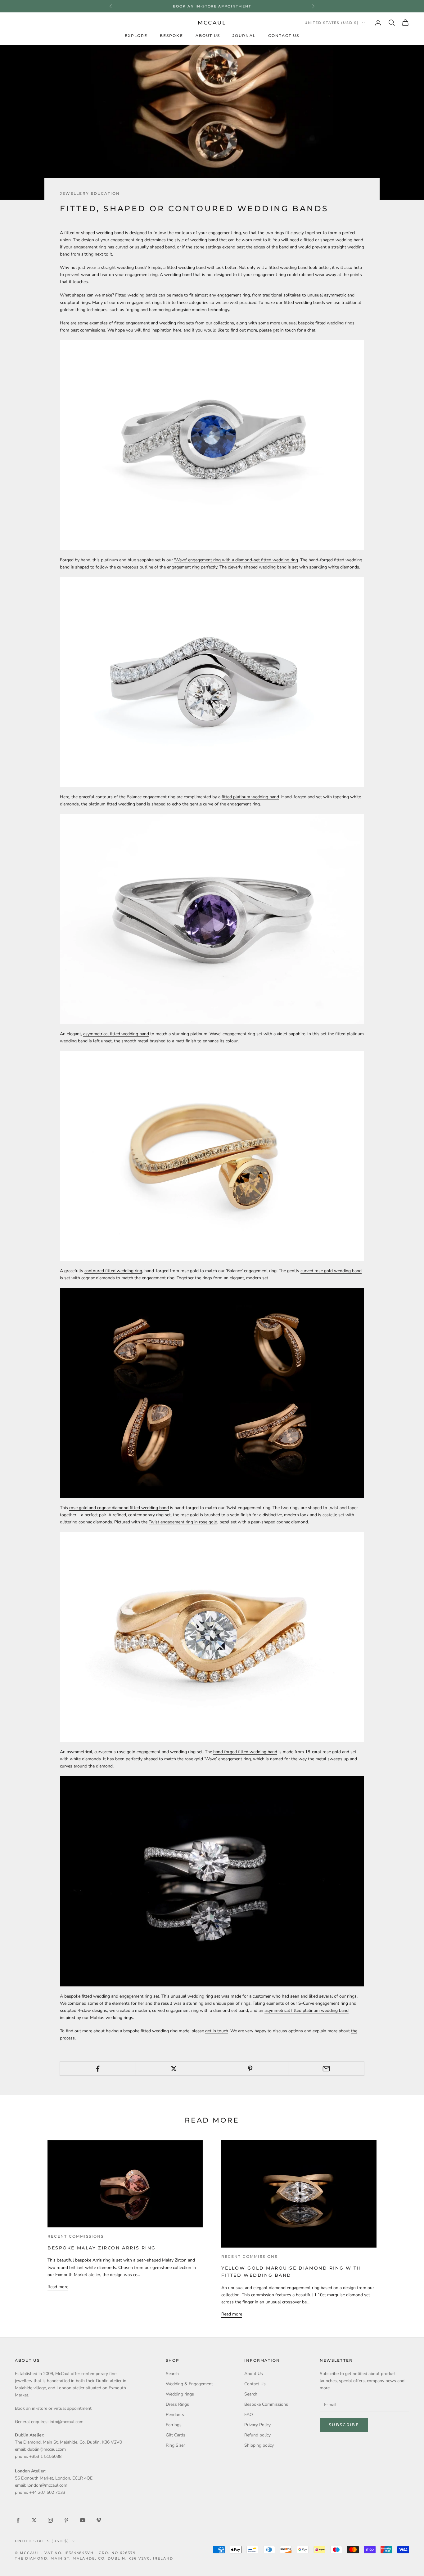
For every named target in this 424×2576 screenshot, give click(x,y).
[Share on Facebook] (98, 2069)
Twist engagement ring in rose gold (183, 1522)
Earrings (174, 2425)
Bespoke (171, 36)
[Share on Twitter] (174, 2069)
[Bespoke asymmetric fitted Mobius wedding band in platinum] (212, 1881)
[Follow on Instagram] (50, 2520)
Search (172, 2374)
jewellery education (90, 194)
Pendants (175, 2415)
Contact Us (284, 36)
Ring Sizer (175, 2445)
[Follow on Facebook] (18, 2520)
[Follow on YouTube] (83, 2520)
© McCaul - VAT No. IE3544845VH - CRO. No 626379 (75, 2553)
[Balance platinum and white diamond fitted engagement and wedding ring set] (212, 682)
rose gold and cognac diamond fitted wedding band (119, 1508)
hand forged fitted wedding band (245, 1752)
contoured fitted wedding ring (113, 1271)
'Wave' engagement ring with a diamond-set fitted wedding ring (236, 560)
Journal (244, 36)
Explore (136, 36)
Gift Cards (176, 2435)
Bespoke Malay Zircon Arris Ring (102, 2248)
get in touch (217, 2031)
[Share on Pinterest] (250, 2069)
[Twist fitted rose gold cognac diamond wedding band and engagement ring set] (212, 1393)
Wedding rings (180, 2394)
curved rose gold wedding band (331, 1271)
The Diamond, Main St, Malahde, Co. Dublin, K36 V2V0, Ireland (94, 2558)
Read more (58, 2287)
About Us (208, 36)
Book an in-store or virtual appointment (53, 2408)
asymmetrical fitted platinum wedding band (307, 2010)
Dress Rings (177, 2404)
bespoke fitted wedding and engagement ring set (112, 1996)
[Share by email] (326, 2069)
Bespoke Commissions (266, 2404)
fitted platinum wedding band (250, 797)
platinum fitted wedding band (117, 804)
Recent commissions (76, 2236)
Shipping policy (259, 2445)
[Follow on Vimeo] (99, 2520)
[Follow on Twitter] (34, 2520)
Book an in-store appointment (212, 6)
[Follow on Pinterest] (66, 2520)
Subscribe (344, 2425)
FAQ (249, 2415)
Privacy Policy (257, 2425)
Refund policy (257, 2435)
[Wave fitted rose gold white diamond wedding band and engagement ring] (212, 1637)
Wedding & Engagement (189, 2384)
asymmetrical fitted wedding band (116, 1034)
